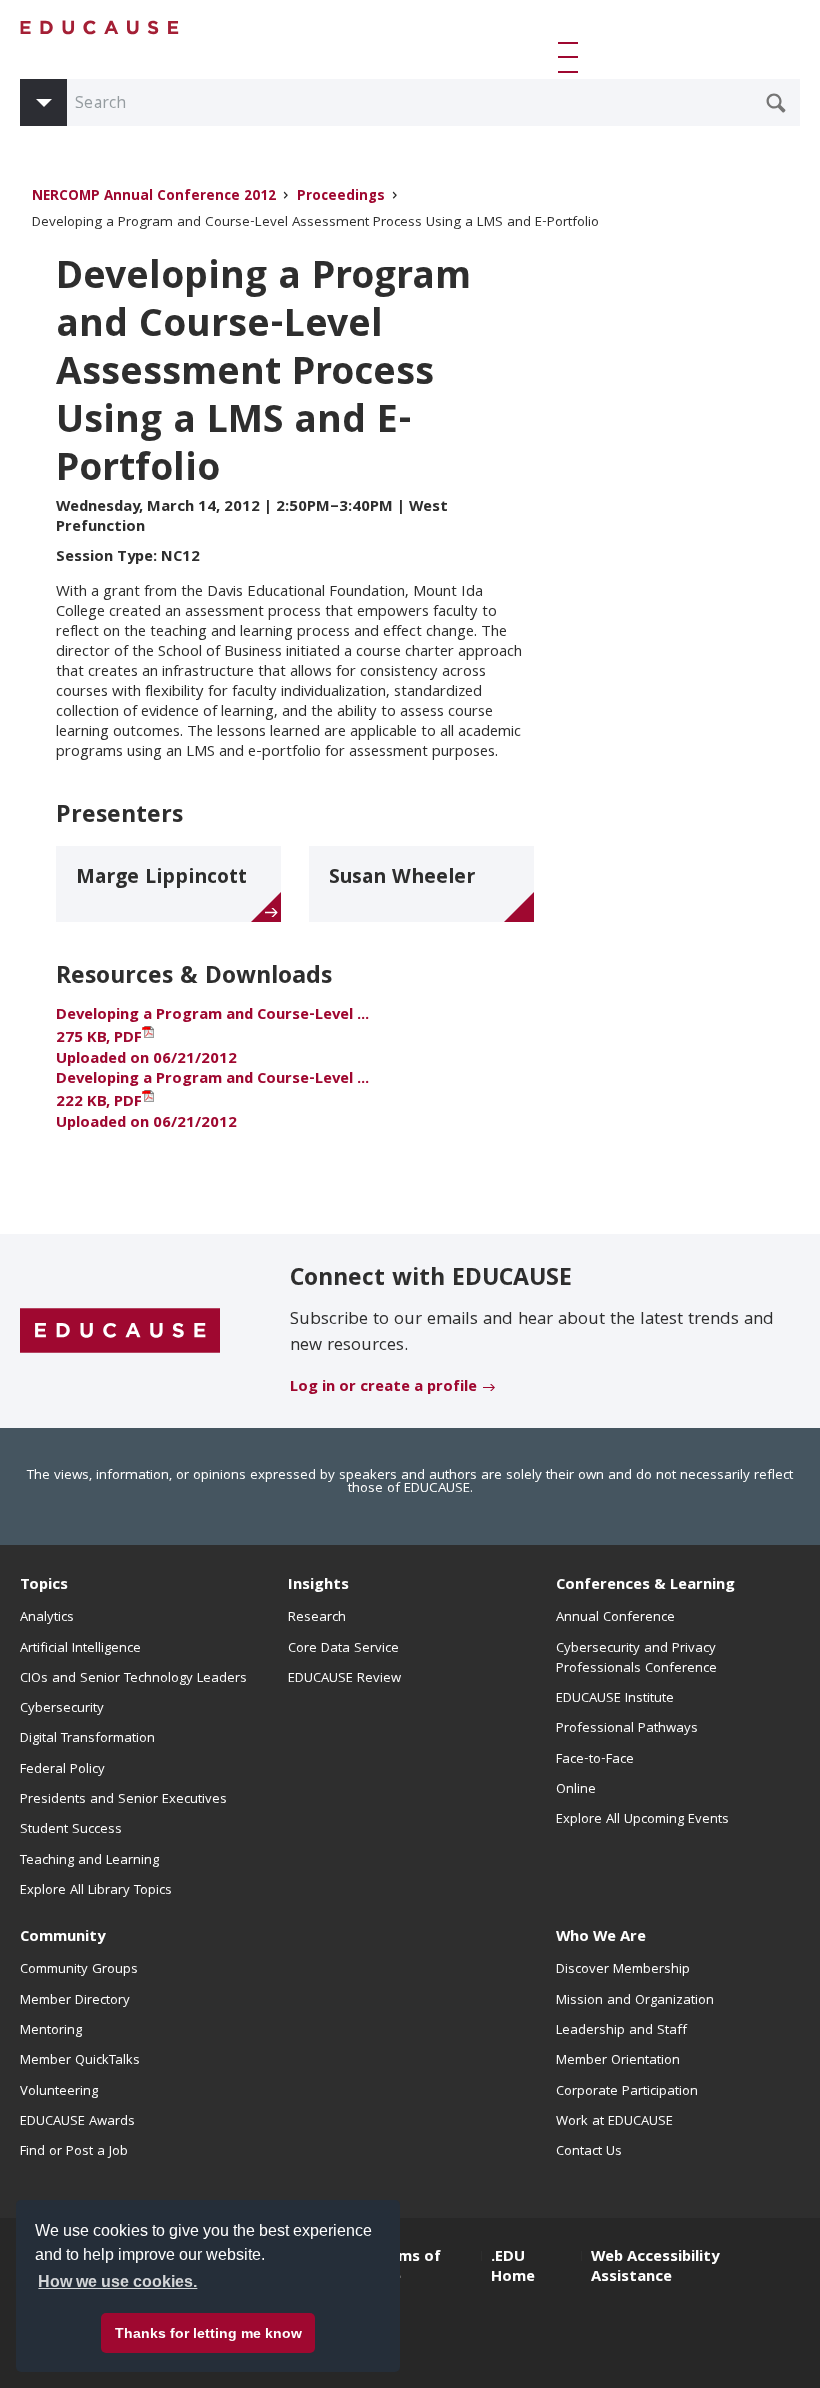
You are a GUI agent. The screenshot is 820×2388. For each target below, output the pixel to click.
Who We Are (601, 1938)
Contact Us (589, 2152)
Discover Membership (623, 1970)
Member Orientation (618, 2061)
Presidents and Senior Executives (123, 1800)
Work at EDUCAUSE (614, 2122)
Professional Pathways (627, 1729)
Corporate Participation (627, 2092)
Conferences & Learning (645, 1586)
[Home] (100, 27)
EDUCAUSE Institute (615, 1699)
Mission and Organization (635, 2001)
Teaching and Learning (89, 1861)
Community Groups (79, 1970)
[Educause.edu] (120, 1332)
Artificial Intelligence (80, 1649)
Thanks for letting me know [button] (208, 2333)
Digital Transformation (87, 1739)
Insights (318, 1586)
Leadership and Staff (621, 2031)
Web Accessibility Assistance (655, 2268)
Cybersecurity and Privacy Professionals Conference (636, 1659)
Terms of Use (407, 2268)
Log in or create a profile (383, 1388)
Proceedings (341, 197)
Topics (44, 1586)
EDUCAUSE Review (344, 1679)
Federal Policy (62, 1770)
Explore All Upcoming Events (642, 1820)
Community (62, 1938)
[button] (572, 57)
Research (317, 1618)
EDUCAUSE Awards (77, 2122)
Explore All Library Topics (96, 1891)
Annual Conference (615, 1618)
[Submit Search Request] (776, 103)
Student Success (71, 1830)
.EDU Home (513, 2268)
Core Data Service (343, 1649)
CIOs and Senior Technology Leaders (133, 1679)
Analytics (47, 1618)
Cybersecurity (62, 1709)
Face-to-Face (595, 1760)
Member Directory (75, 2001)
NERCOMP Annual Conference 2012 (154, 197)
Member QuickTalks (80, 2061)
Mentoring (51, 2031)
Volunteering (59, 2092)
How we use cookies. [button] (117, 2281)
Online (576, 1790)
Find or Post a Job (74, 2152)
